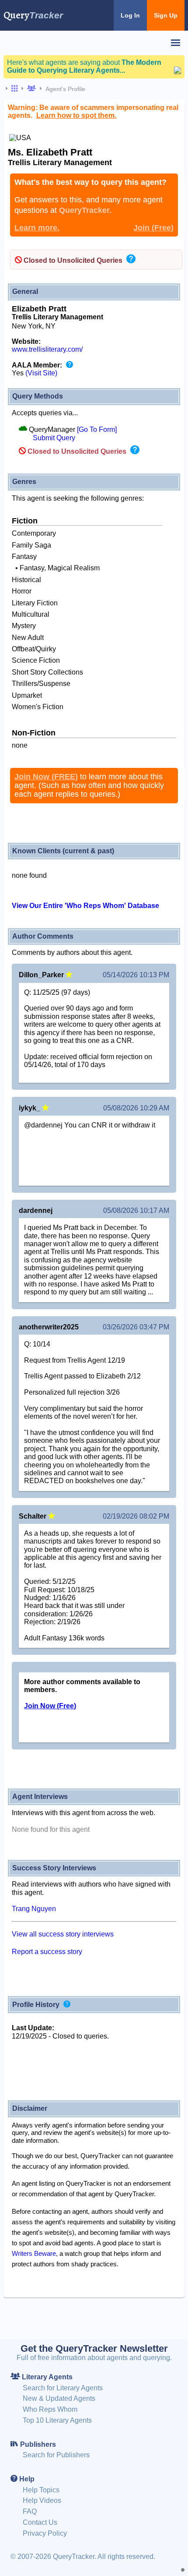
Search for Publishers (56, 2455)
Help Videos (42, 2500)
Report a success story (47, 1952)
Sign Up (166, 15)
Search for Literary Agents (63, 2388)
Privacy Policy (45, 2533)
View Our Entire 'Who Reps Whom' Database (85, 906)
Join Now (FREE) (46, 777)
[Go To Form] (97, 429)
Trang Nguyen (34, 1909)
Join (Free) (153, 228)
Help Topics (41, 2490)
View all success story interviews (63, 1934)
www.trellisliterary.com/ (47, 349)
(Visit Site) (41, 373)
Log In (130, 15)
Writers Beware (34, 2253)
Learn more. (37, 228)
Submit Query (54, 438)
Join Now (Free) (50, 1706)
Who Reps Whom (50, 2409)
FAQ (30, 2511)
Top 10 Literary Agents (57, 2420)
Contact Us (40, 2522)
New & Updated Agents (59, 2398)
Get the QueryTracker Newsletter (94, 2348)
